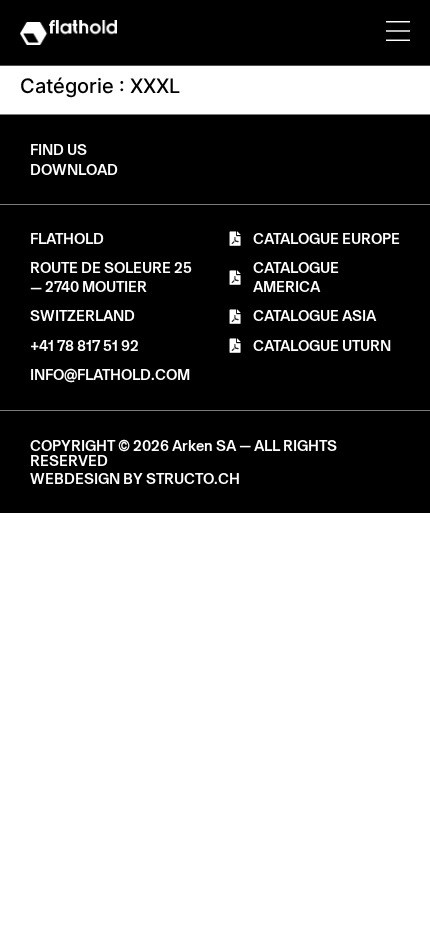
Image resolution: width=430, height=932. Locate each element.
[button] (74, 170)
